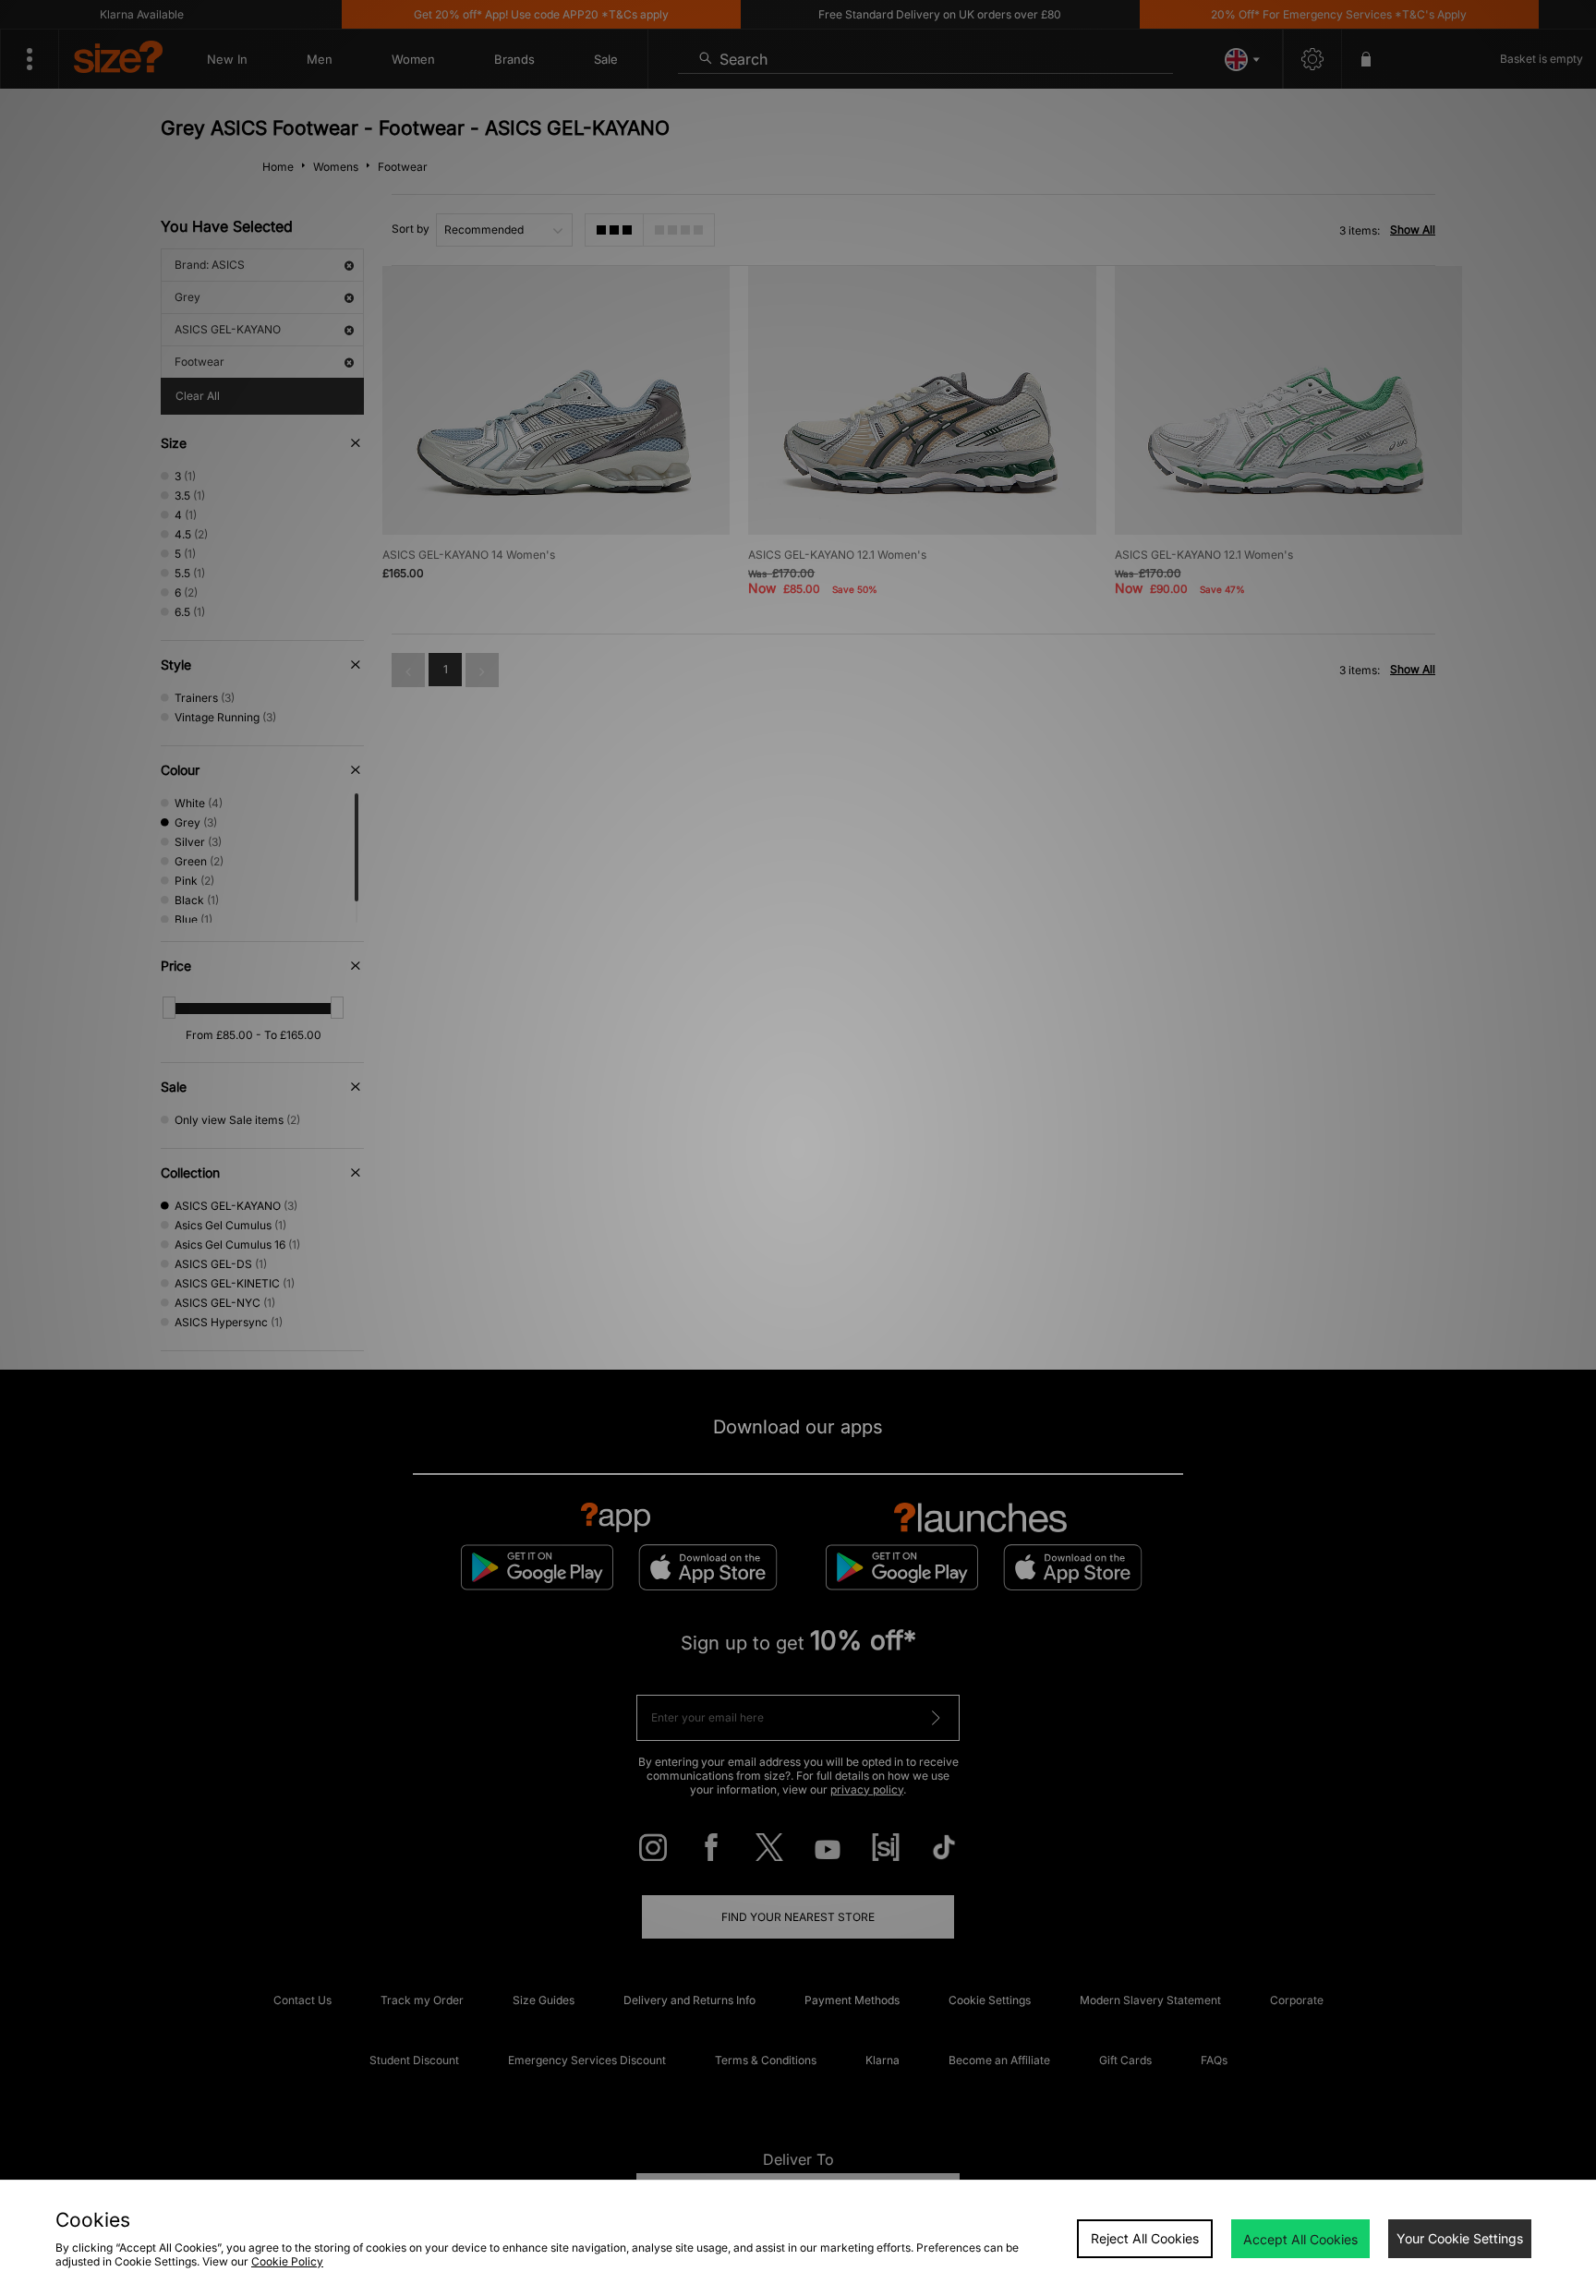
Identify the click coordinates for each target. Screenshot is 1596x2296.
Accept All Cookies (1300, 2239)
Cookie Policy (287, 2261)
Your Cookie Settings (1460, 2238)
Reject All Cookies (1145, 2238)
